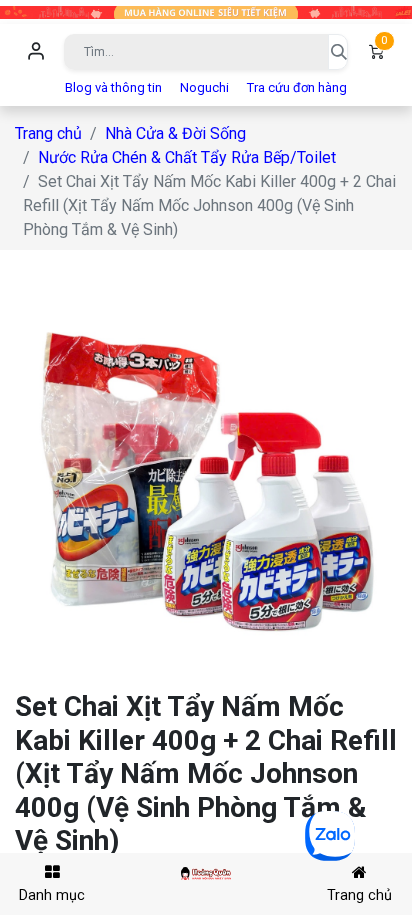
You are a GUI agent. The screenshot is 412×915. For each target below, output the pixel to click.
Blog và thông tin (113, 87)
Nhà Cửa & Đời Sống (175, 133)
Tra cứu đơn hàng (297, 87)
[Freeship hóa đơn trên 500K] (206, 11)
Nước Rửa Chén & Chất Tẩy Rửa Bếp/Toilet (187, 157)
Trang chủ (48, 133)
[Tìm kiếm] (338, 52)
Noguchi (204, 87)
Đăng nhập (36, 52)
